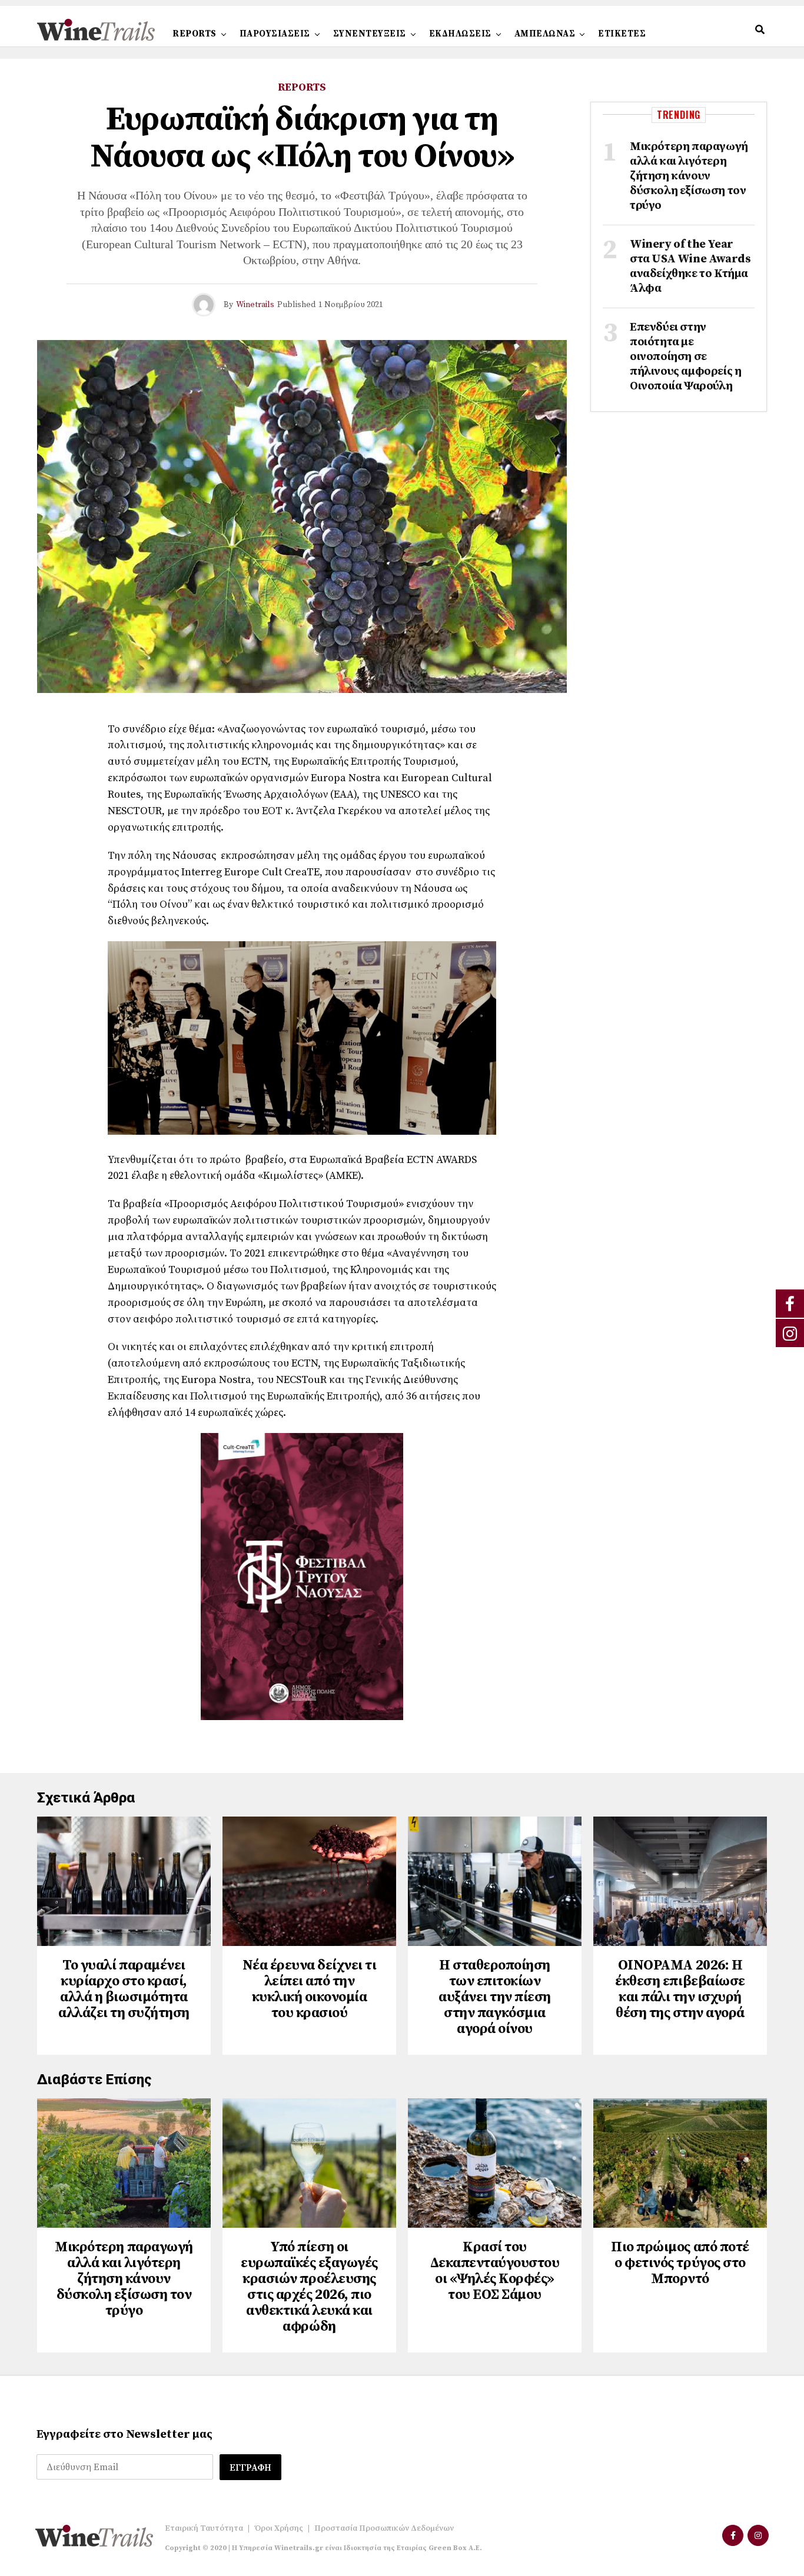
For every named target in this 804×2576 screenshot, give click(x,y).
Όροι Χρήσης (279, 2528)
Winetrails (255, 305)
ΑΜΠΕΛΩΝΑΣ (545, 34)
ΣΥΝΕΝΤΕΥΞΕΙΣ (370, 34)
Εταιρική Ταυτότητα (204, 2528)
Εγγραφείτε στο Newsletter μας (124, 2435)
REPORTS (195, 34)
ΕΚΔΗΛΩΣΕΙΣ (460, 34)
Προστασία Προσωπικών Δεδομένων (384, 2528)
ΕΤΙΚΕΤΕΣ (622, 34)
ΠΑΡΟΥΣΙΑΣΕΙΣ (275, 34)
